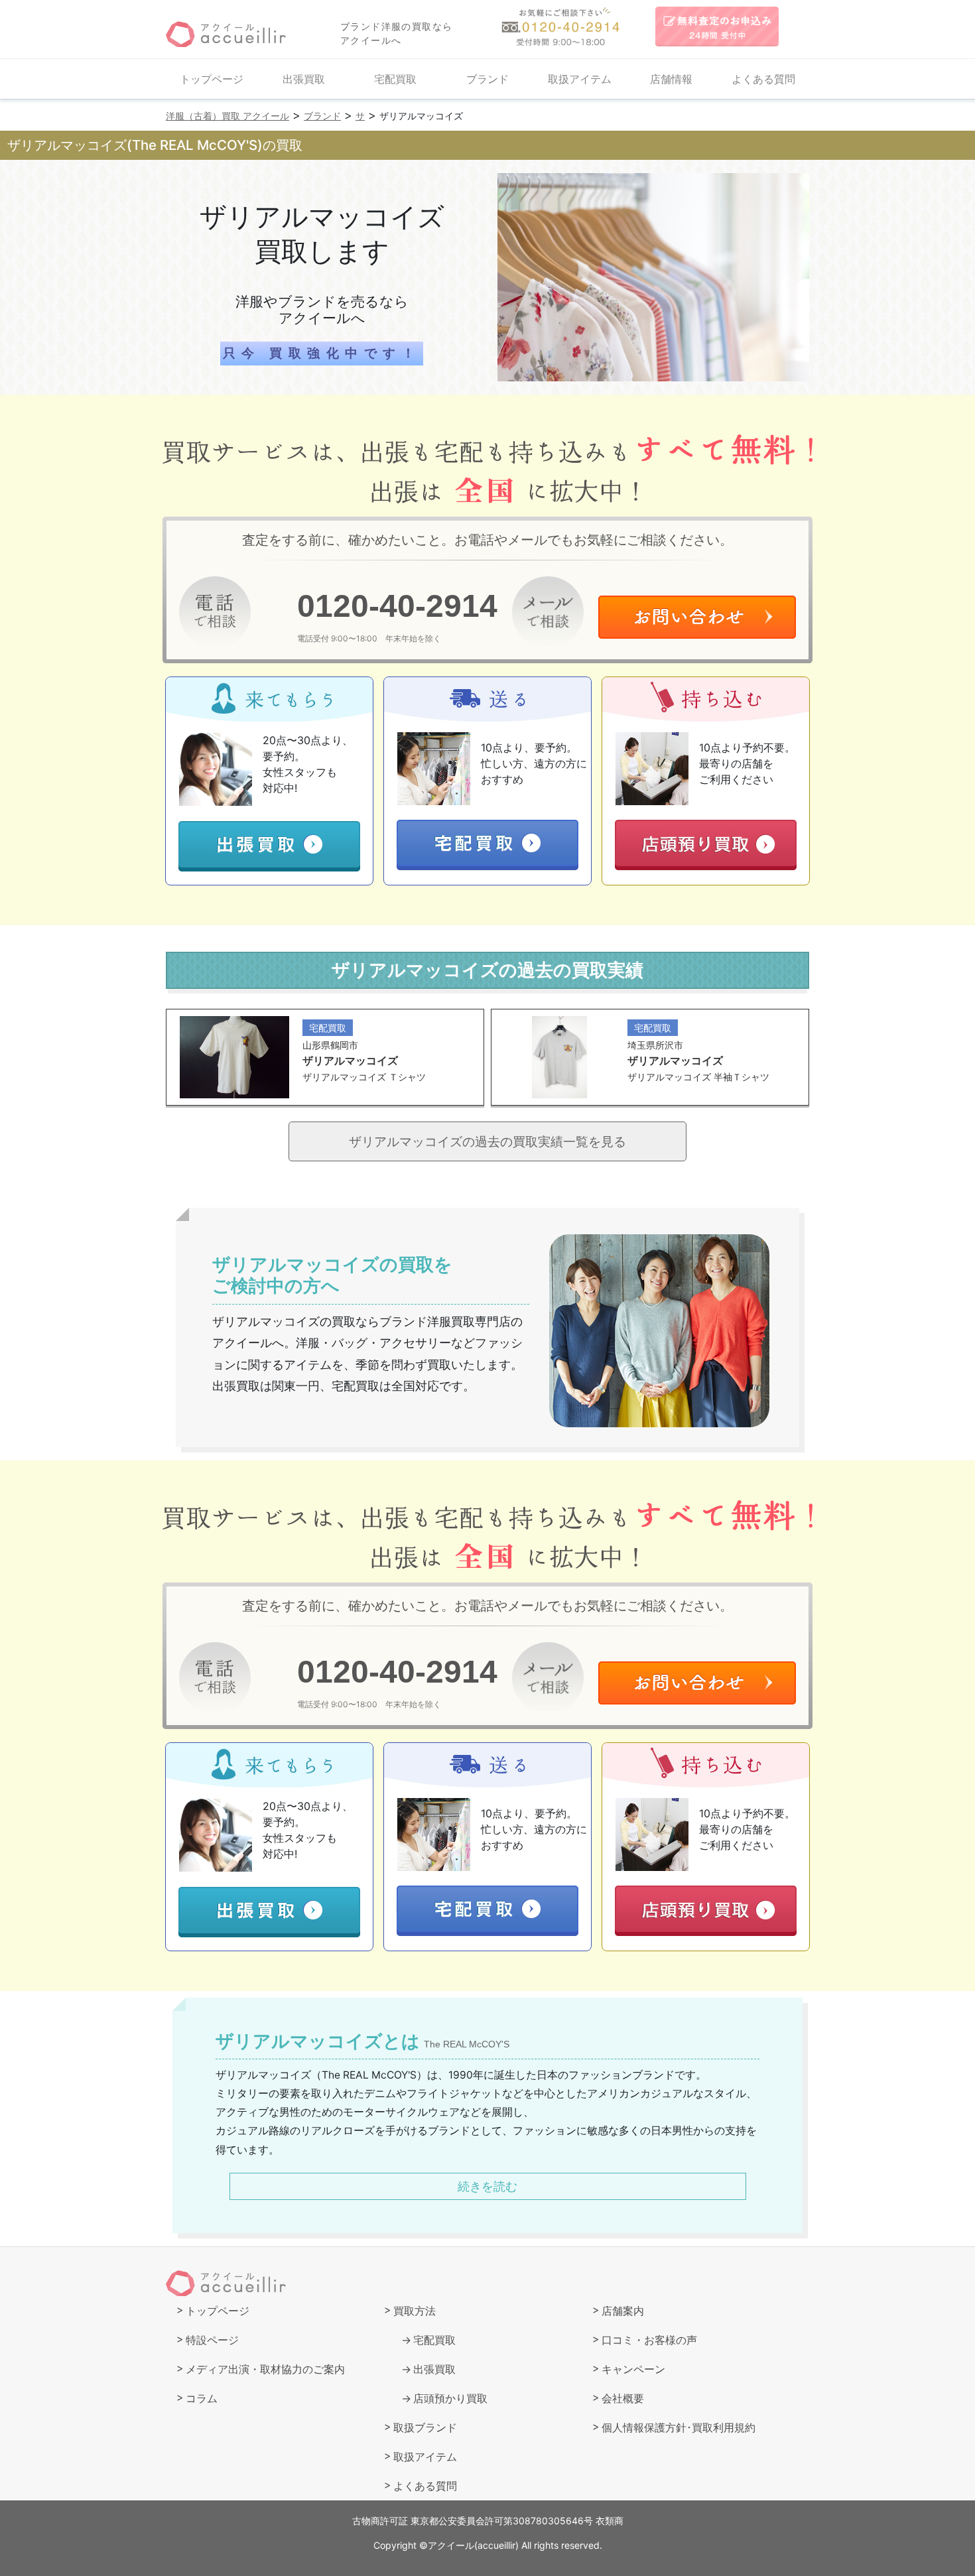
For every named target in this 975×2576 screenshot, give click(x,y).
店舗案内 (623, 2311)
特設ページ (212, 2340)
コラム (202, 2398)
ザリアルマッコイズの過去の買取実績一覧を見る (487, 1141)
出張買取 (304, 79)
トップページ (212, 79)
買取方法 (415, 2311)
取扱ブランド (425, 2427)
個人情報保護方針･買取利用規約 (679, 2427)
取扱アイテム (580, 79)
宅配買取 (395, 79)
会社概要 (623, 2398)
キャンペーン (633, 2369)
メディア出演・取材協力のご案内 (265, 2369)
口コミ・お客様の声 (649, 2340)
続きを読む (487, 2186)
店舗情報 (671, 79)
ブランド (487, 79)
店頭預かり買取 (450, 2398)
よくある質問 (763, 79)
